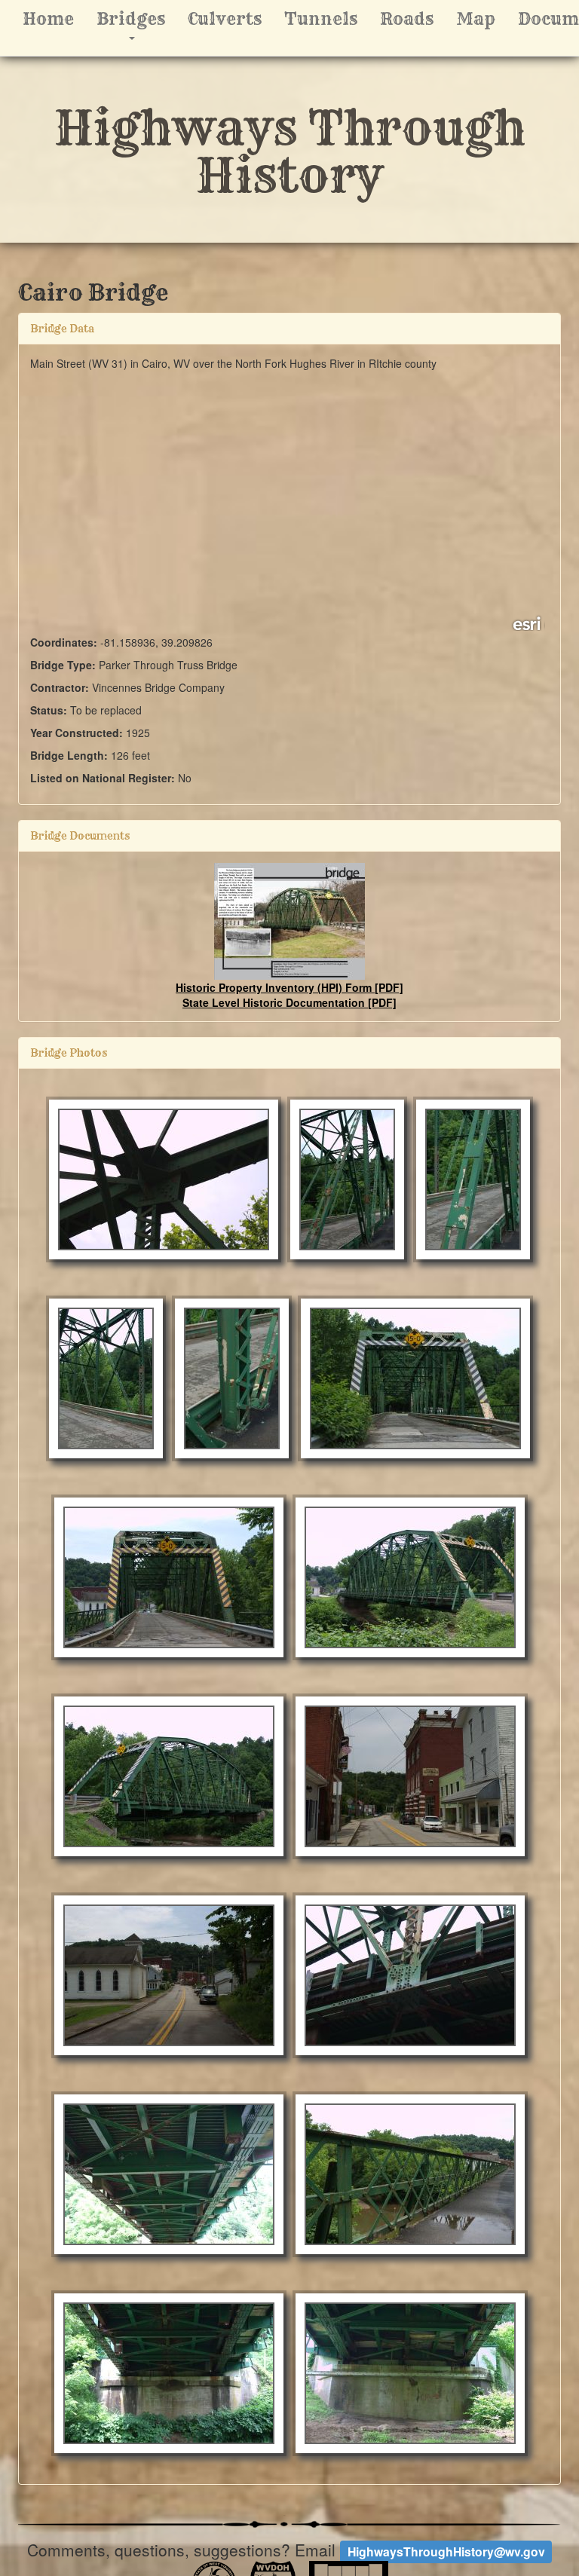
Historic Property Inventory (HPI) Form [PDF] (289, 987)
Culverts (225, 19)
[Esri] (528, 623)
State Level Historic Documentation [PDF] (289, 1002)
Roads (407, 19)
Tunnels (321, 19)
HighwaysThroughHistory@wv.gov (446, 2552)
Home (48, 19)
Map (476, 19)
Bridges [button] (136, 26)
